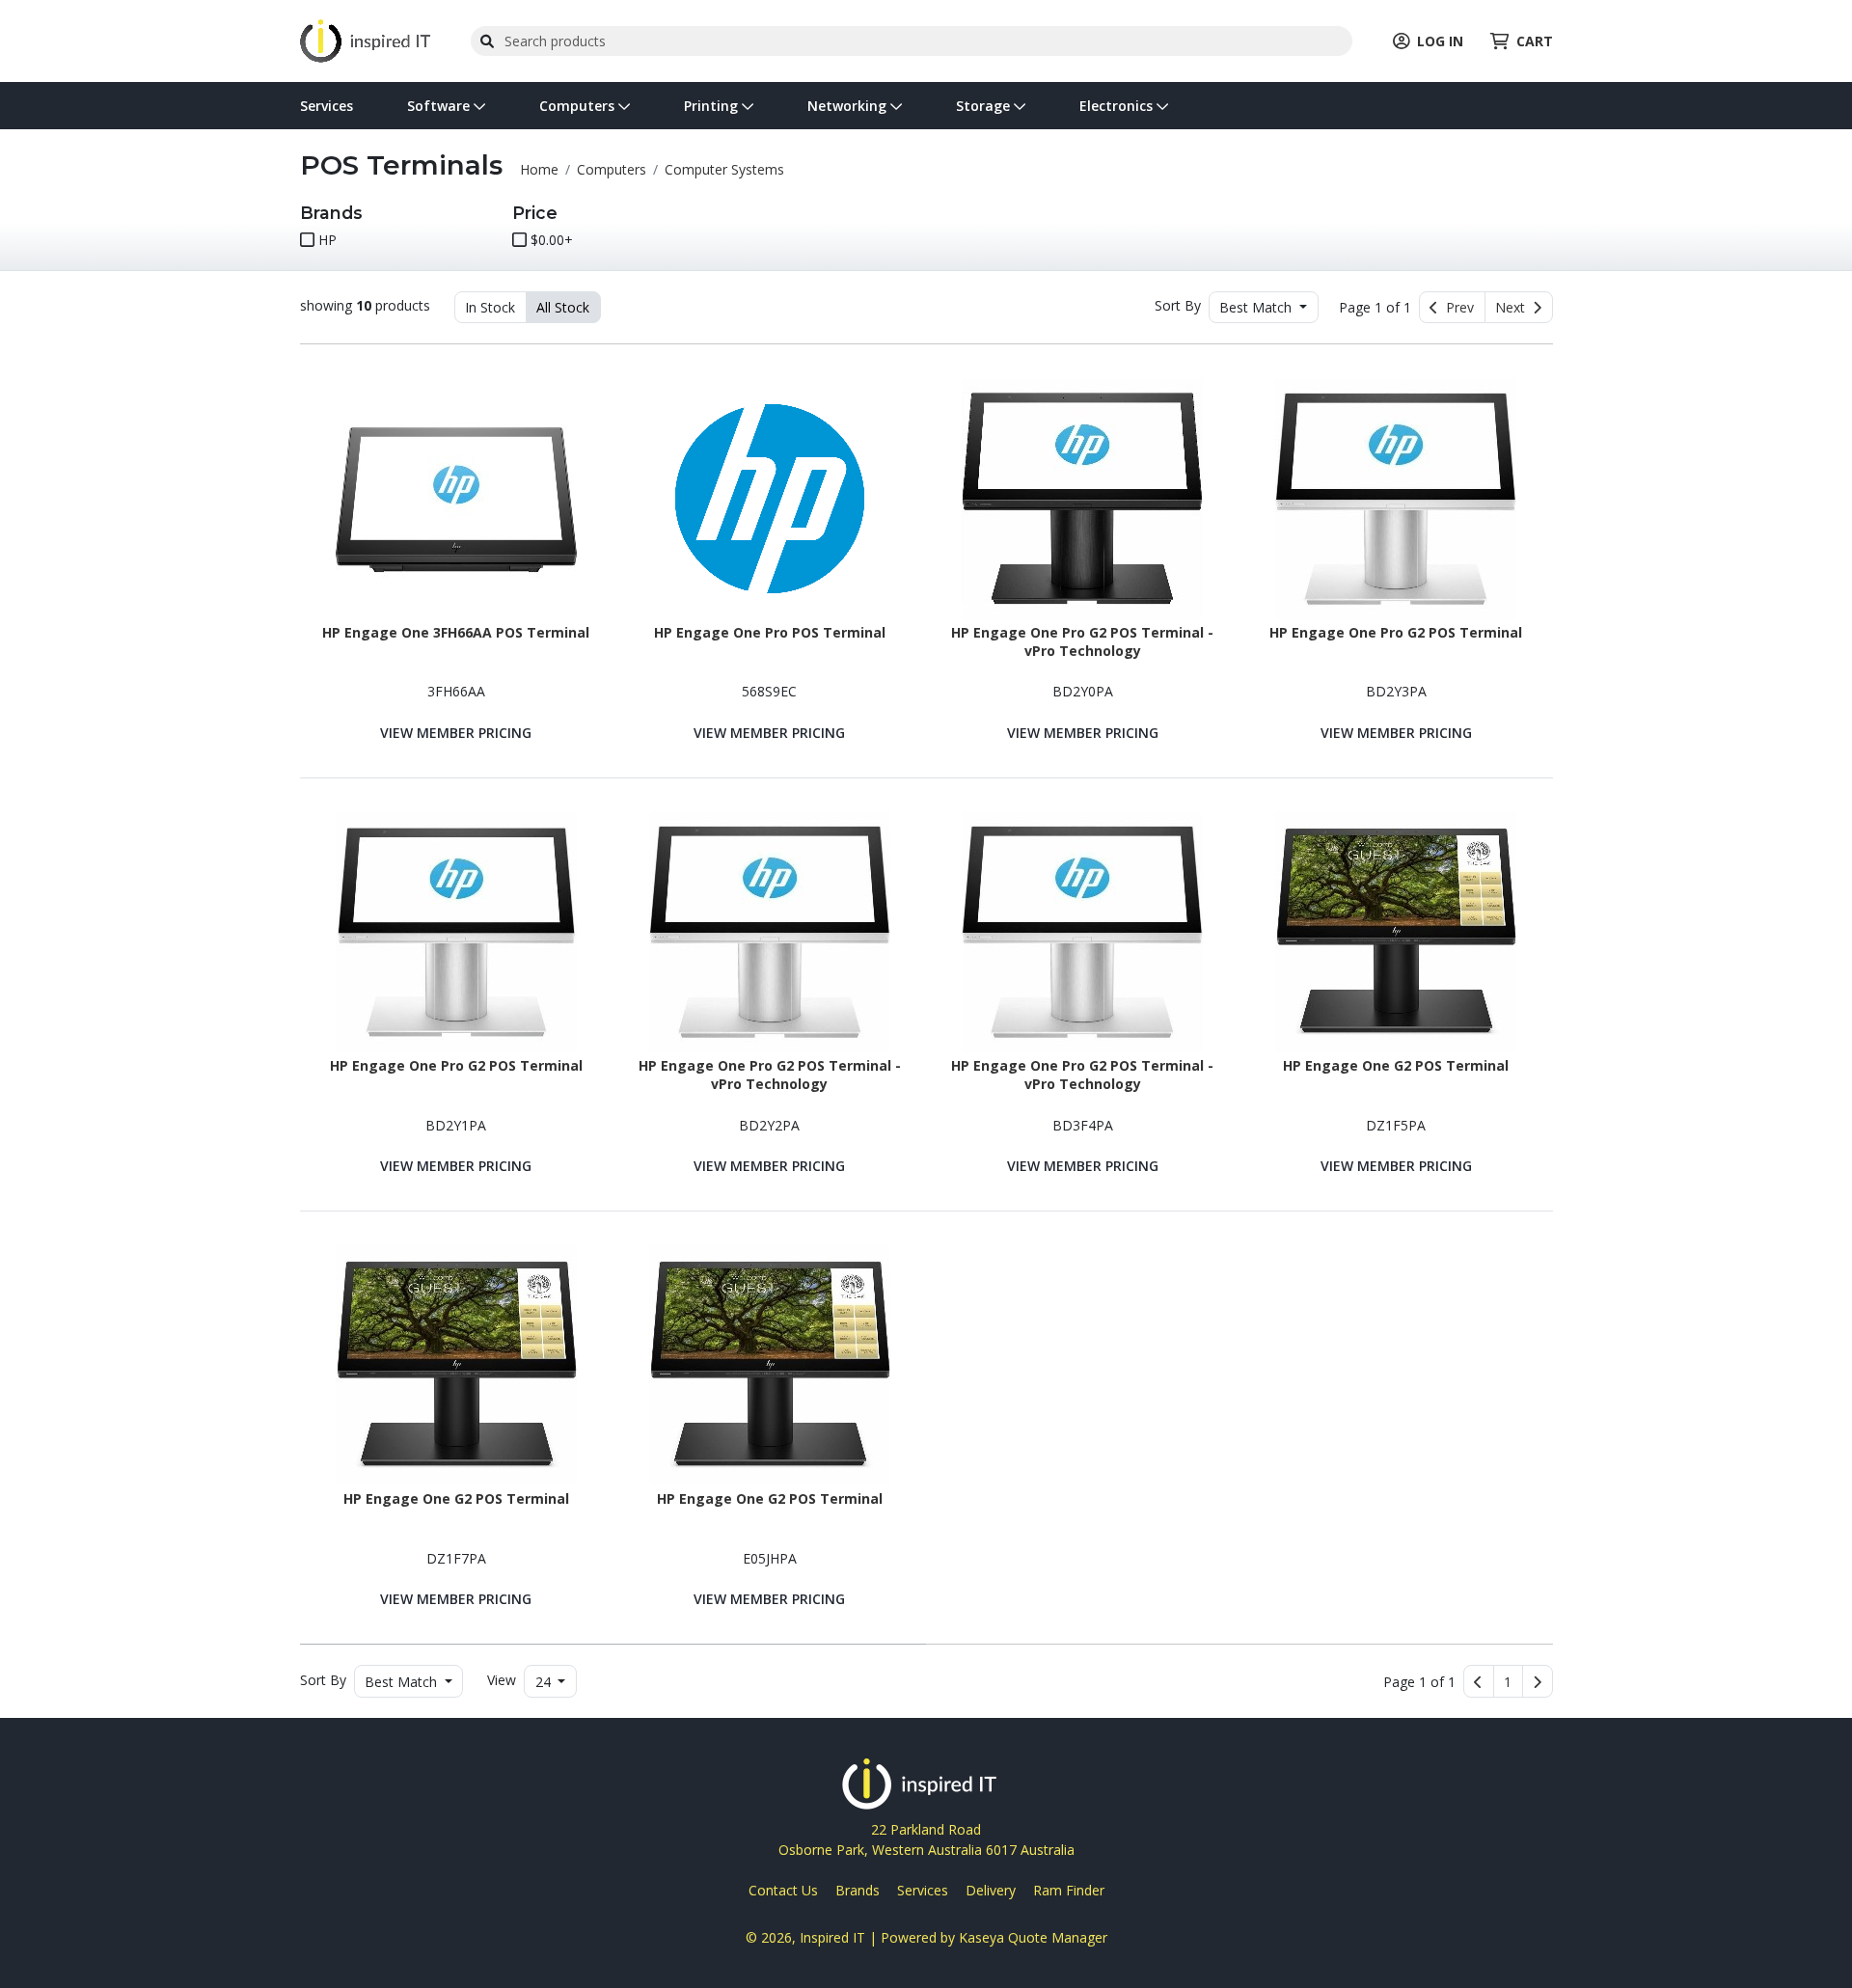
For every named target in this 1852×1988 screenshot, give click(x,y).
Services (327, 106)
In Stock (490, 307)
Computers (579, 106)
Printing (713, 106)
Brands (858, 1890)
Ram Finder (1069, 1890)
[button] (1508, 1681)
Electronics (1118, 106)
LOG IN (1440, 41)
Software (440, 106)
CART (1535, 41)
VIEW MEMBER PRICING (456, 733)
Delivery (991, 1890)
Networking (849, 106)
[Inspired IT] (365, 39)
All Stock (563, 307)
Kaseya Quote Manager (1033, 1937)
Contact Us (783, 1890)
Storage (985, 106)
